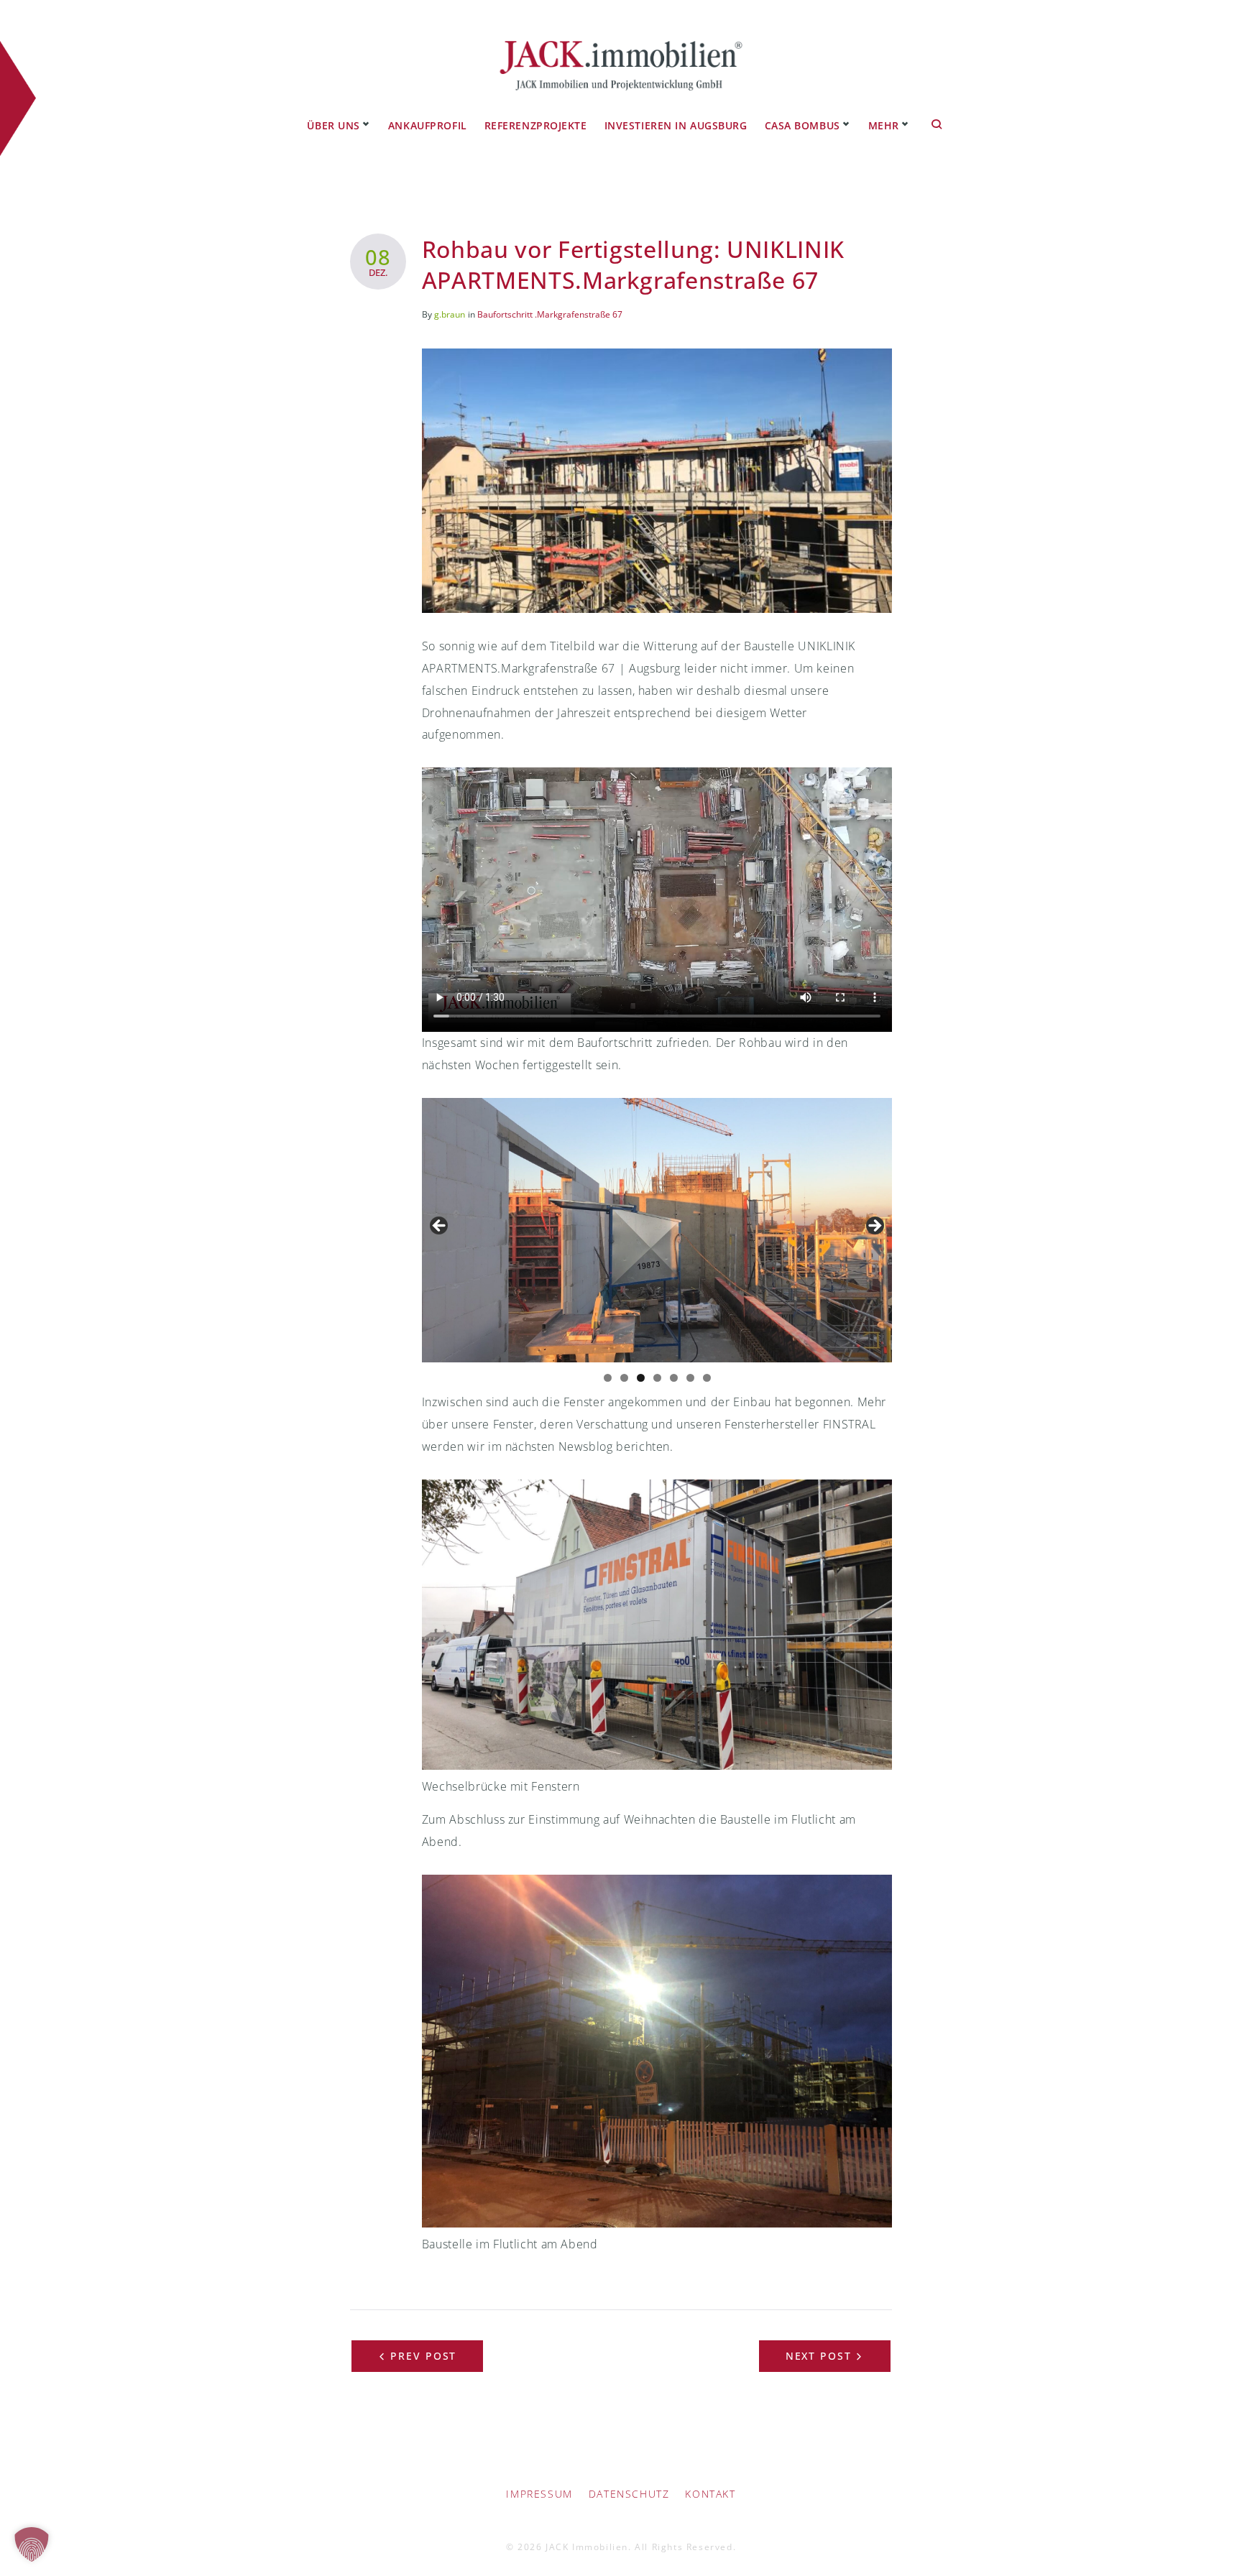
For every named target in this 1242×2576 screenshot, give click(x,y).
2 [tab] (624, 1378)
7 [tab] (707, 1378)
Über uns (333, 125)
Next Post (819, 2356)
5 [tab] (674, 1378)
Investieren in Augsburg (676, 125)
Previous (440, 1227)
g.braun (450, 314)
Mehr (884, 125)
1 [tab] (608, 1378)
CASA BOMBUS (802, 125)
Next (874, 1227)
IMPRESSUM (539, 2494)
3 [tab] (641, 1378)
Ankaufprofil (428, 125)
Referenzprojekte (536, 125)
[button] (32, 2544)
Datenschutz (629, 2494)
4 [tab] (657, 1378)
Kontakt (710, 2494)
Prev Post (424, 2356)
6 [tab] (690, 1378)
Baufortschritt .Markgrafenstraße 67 (550, 314)
